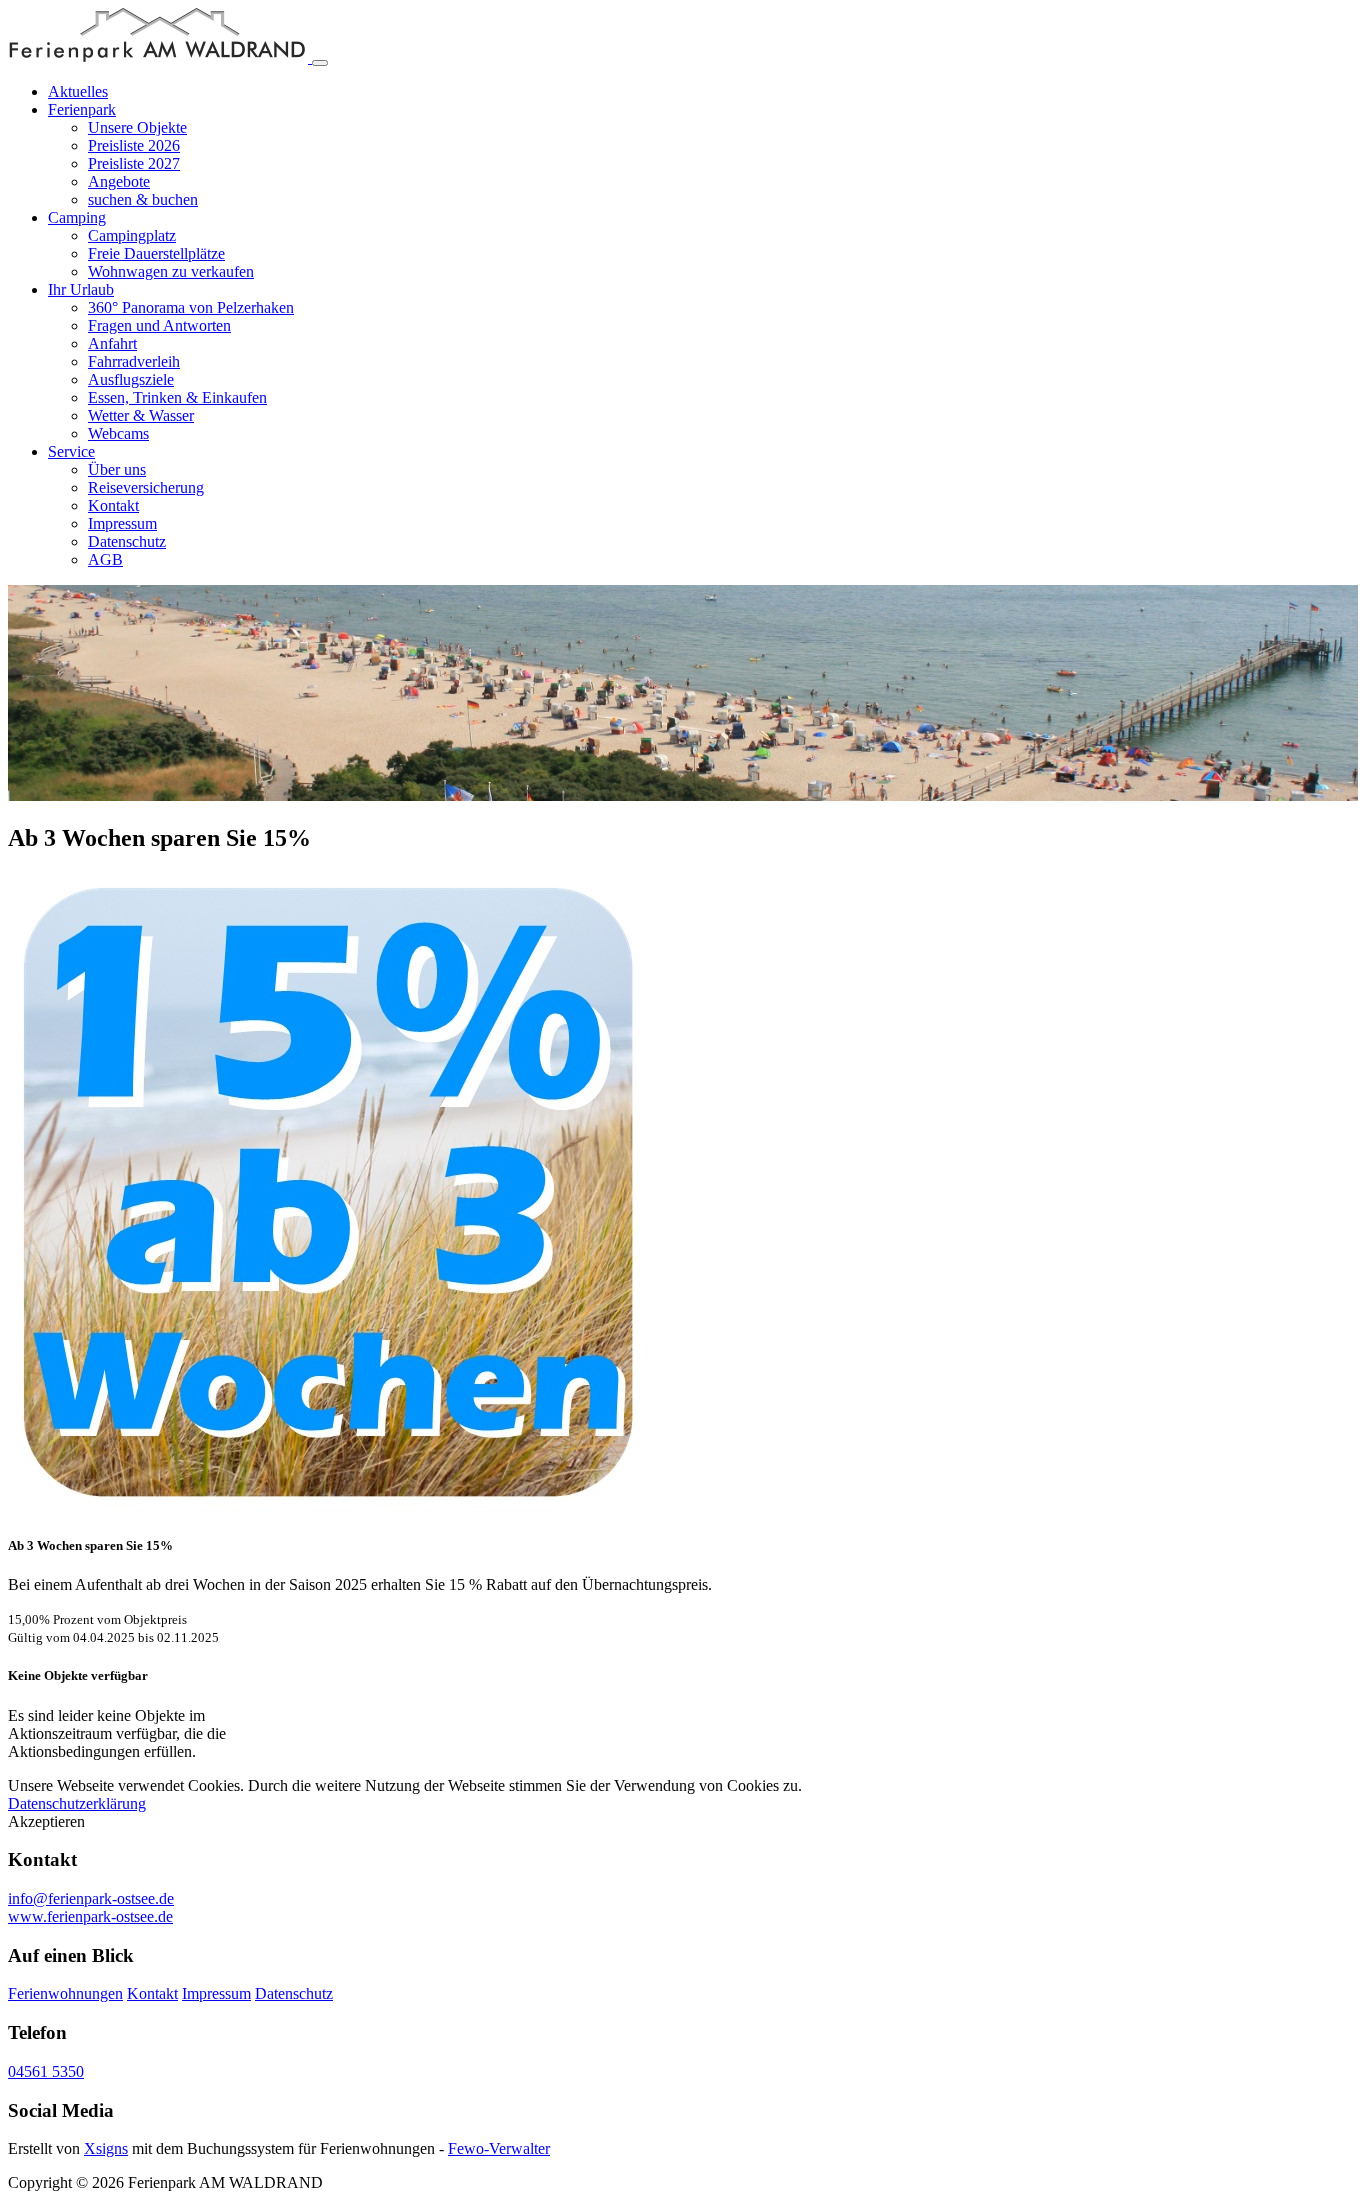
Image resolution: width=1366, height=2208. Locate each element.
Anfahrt (112, 343)
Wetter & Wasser (141, 415)
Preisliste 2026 (134, 145)
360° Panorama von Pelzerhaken (191, 307)
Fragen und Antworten (159, 325)
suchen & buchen (143, 199)
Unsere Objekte (137, 127)
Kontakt (113, 505)
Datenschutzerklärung (77, 1803)
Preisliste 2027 (134, 163)
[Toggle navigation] (320, 63)
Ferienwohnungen (65, 1993)
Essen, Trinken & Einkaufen (177, 397)
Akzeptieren (46, 1821)
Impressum (122, 523)
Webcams (118, 433)
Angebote (119, 181)
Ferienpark (82, 109)
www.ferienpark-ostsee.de (90, 1916)
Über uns (117, 469)
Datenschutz (127, 541)
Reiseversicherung (146, 487)
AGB (105, 559)
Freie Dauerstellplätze (156, 253)
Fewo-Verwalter (499, 2148)
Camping (77, 217)
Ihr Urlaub (81, 289)
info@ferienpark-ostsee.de (91, 1898)
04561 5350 (46, 2071)
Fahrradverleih (134, 361)
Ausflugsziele (131, 379)
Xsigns (106, 2148)
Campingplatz (132, 235)
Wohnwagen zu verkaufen (171, 271)
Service (71, 451)
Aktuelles (78, 91)
